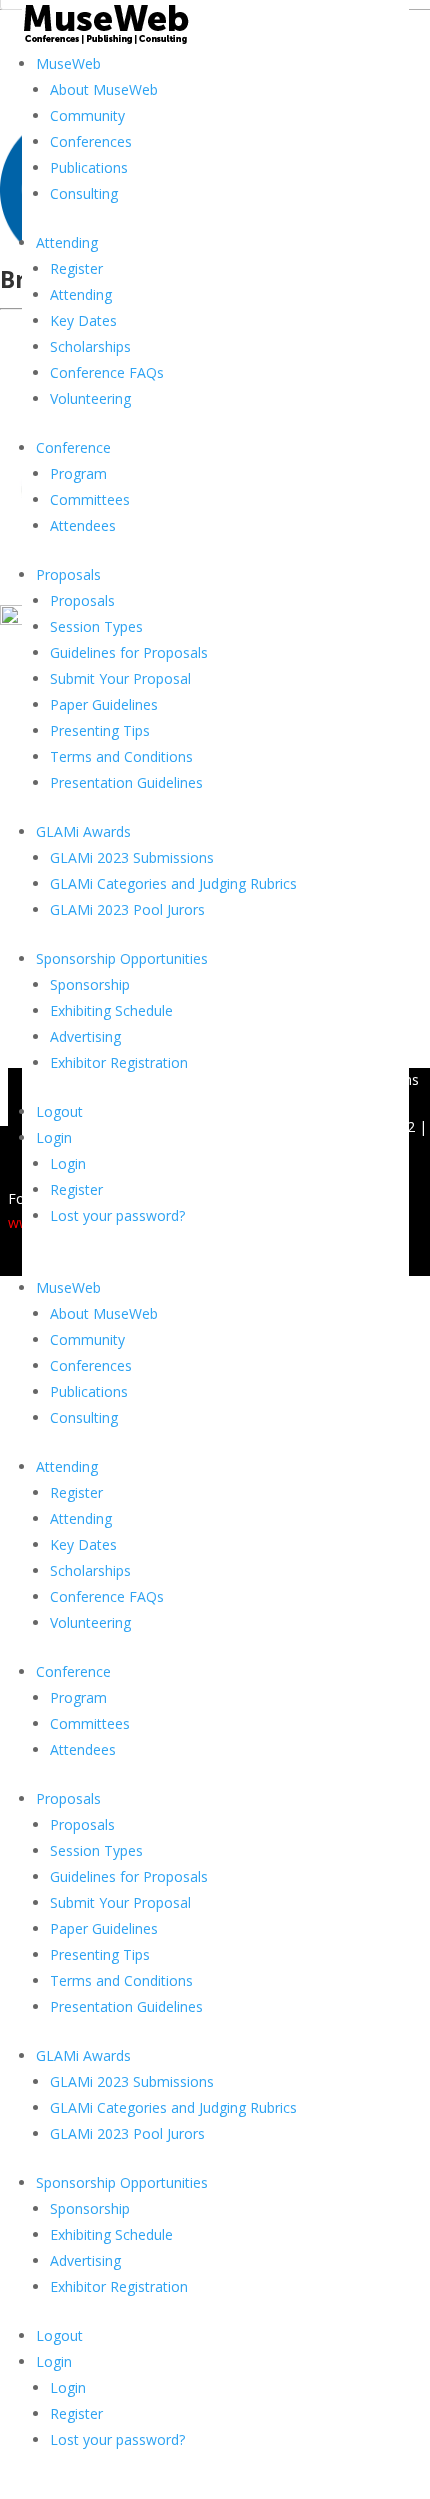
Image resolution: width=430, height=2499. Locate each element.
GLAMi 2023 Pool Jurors (127, 909)
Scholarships (90, 346)
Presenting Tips (100, 730)
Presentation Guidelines (126, 782)
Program (78, 473)
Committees (90, 499)
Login (54, 1137)
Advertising (85, 1036)
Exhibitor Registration (119, 1062)
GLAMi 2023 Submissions (132, 857)
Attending (67, 242)
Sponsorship (90, 984)
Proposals (68, 574)
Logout (59, 1111)
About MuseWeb (104, 89)
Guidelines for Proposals (129, 652)
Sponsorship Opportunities (122, 958)
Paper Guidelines (104, 704)
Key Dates (83, 320)
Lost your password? (117, 1215)
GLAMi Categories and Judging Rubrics (173, 883)
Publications (89, 167)
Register (76, 268)
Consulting (84, 193)
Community (87, 115)
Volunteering (90, 398)
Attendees (83, 525)
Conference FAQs (107, 372)
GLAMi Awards (83, 831)
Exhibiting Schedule (111, 1010)
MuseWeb (68, 63)
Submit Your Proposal (120, 678)
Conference (73, 447)
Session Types (96, 626)
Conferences (91, 141)
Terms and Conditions (121, 756)
